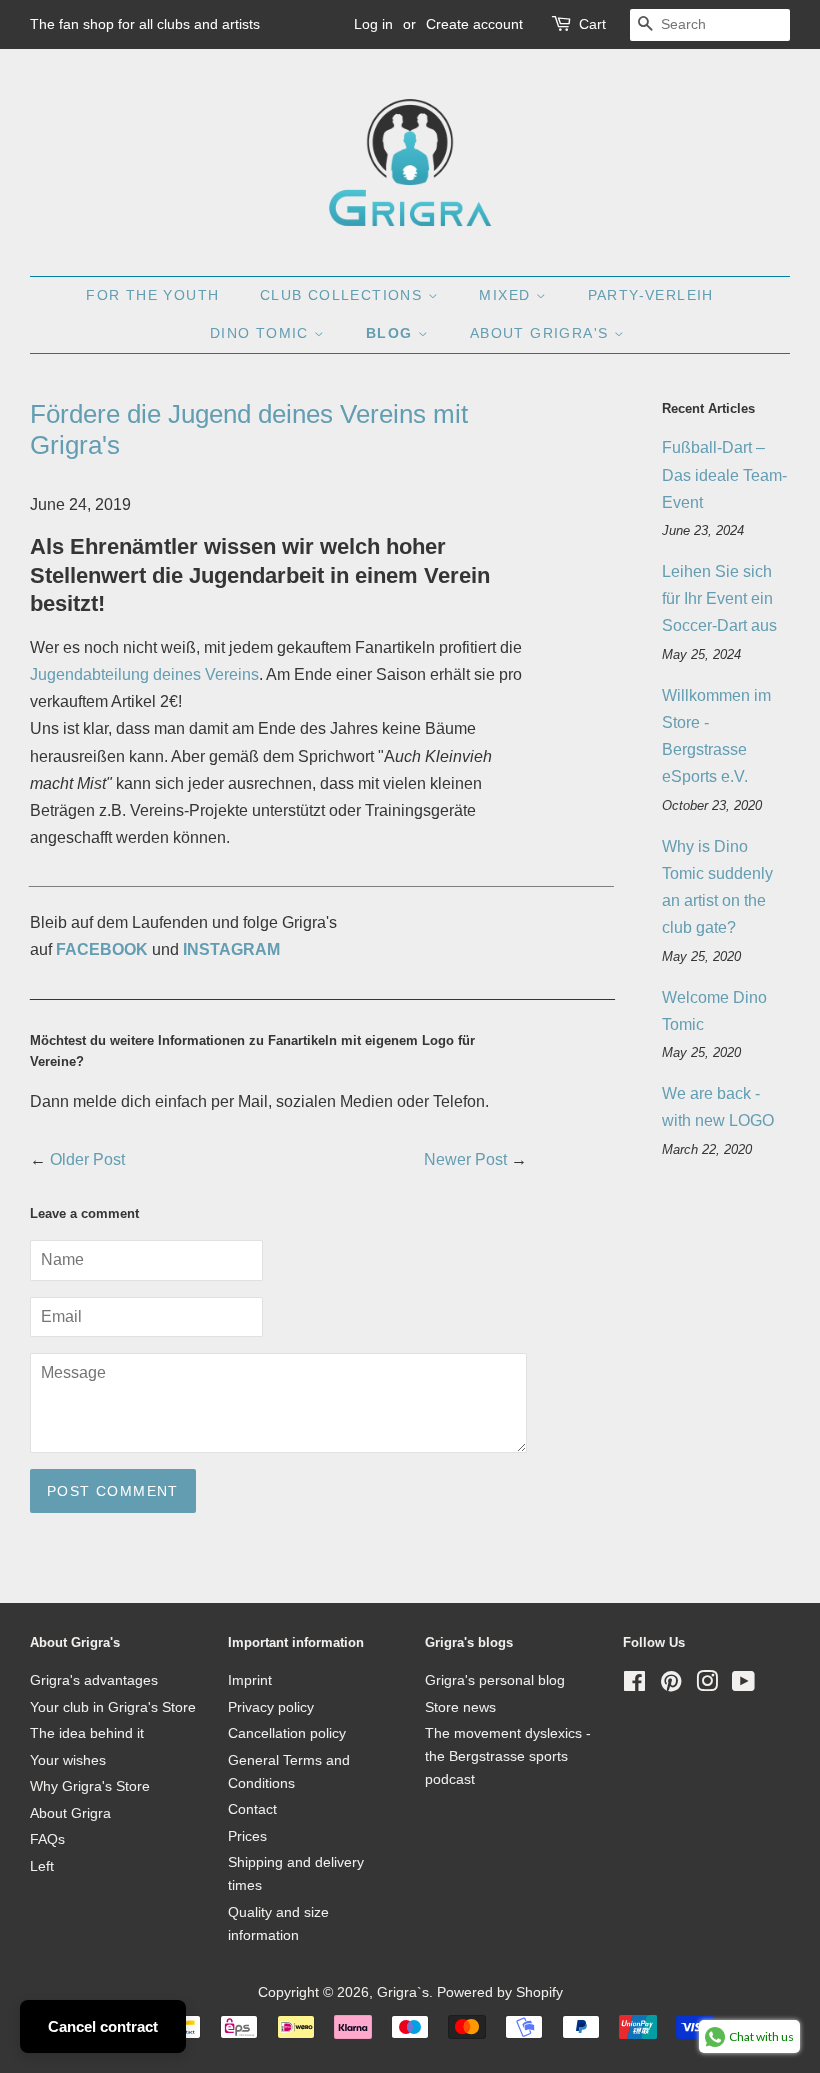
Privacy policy (271, 1707)
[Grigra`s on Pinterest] (671, 1685)
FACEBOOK (102, 949)
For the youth (152, 295)
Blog (392, 333)
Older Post (87, 1159)
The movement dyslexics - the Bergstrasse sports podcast (508, 1756)
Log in (373, 24)
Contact (252, 1809)
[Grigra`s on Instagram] (707, 1685)
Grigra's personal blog (495, 1680)
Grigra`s (403, 1992)
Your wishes (68, 1760)
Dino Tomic (262, 333)
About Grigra (70, 1813)
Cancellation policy (287, 1733)
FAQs (47, 1839)
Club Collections (344, 295)
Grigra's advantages (94, 1680)
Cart (592, 24)
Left (42, 1866)
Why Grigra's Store (90, 1786)
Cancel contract (103, 2026)
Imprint (250, 1680)
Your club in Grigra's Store (113, 1707)
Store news (460, 1707)
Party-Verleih (651, 295)
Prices (247, 1836)
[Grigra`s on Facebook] (634, 1685)
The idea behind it (87, 1733)
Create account (474, 24)
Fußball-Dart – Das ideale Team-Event (724, 474)
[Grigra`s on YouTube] (743, 1685)
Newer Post (465, 1159)
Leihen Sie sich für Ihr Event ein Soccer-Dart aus (719, 598)
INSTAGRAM (231, 949)
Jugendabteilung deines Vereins (144, 674)
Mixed (507, 295)
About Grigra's (542, 333)
